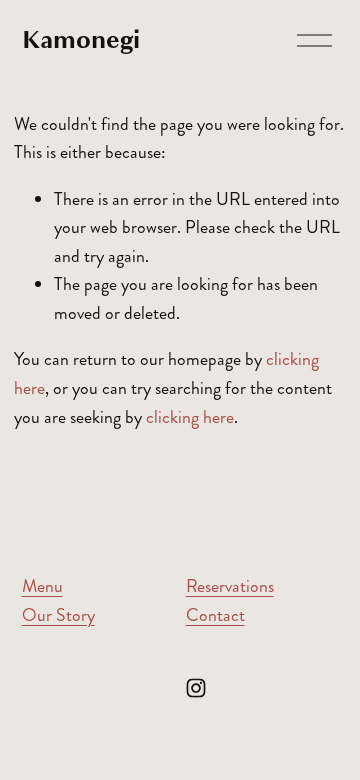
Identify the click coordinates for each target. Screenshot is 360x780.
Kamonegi (81, 39)
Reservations (230, 586)
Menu (42, 586)
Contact (215, 615)
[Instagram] (196, 688)
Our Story (58, 615)
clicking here (190, 417)
